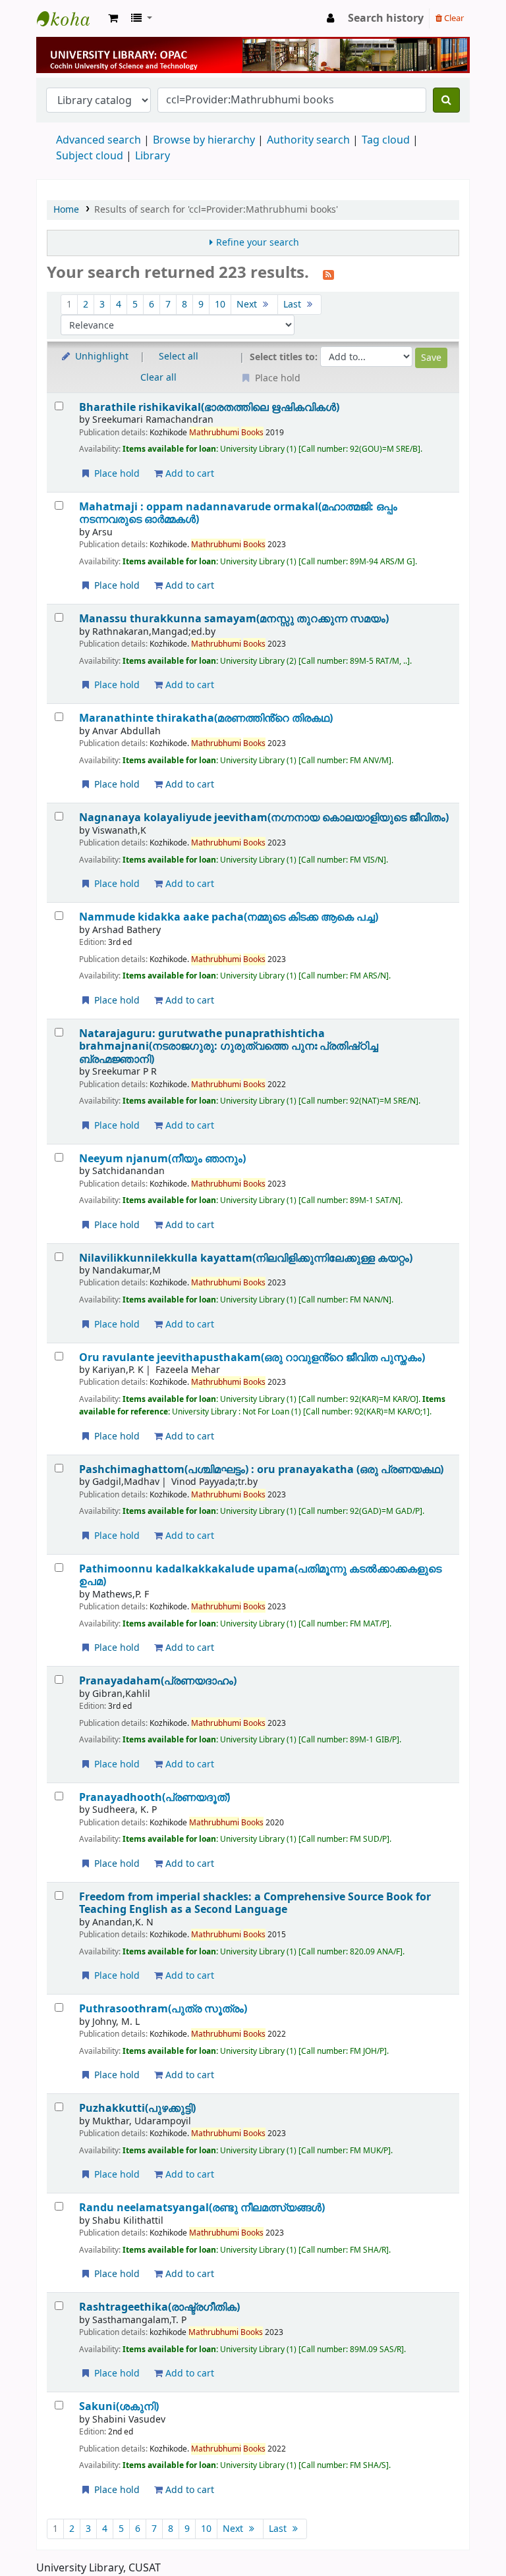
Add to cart (188, 474)
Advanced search (98, 140)
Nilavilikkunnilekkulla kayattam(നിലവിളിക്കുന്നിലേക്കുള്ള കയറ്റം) (246, 1258)
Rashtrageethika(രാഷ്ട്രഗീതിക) (159, 2307)
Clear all (158, 378)
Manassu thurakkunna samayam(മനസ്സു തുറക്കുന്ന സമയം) (234, 619)
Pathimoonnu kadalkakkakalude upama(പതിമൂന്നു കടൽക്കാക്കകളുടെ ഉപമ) (260, 1575)
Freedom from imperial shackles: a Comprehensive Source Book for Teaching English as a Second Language (255, 1903)
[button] (113, 18)
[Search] (446, 100)
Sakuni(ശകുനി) (119, 2406)
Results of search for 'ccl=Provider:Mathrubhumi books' (216, 210)
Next (248, 305)
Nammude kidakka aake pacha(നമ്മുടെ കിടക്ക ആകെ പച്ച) (229, 917)
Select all (179, 357)
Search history (386, 18)
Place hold (116, 474)
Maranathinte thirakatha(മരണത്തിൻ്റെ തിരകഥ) (206, 718)
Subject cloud (90, 156)
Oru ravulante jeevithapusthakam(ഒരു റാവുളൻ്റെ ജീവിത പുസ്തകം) (252, 1357)
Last (294, 305)
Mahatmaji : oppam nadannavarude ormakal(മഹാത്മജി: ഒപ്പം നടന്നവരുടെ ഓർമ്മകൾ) (238, 513)
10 (220, 305)
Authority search (308, 140)
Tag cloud (386, 140)
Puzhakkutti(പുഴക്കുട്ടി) (137, 2108)
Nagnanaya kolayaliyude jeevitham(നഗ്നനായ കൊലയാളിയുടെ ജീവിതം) (264, 818)
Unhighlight (100, 357)
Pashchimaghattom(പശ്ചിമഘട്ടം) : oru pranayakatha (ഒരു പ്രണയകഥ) (261, 1469)
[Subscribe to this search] (328, 274)
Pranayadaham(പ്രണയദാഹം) (158, 1681)
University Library (70, 18)
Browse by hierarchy (204, 140)
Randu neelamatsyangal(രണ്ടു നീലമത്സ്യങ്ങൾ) (202, 2208)
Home (66, 210)
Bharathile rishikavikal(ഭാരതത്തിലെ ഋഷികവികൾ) (209, 407)
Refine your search (258, 243)
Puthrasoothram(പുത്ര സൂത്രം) (163, 2009)
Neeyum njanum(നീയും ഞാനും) (162, 1159)
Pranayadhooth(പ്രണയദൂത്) (155, 1797)
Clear (453, 18)
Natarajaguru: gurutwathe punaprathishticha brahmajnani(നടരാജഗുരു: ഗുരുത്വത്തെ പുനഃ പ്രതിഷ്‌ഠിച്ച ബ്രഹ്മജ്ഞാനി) (229, 1046)
